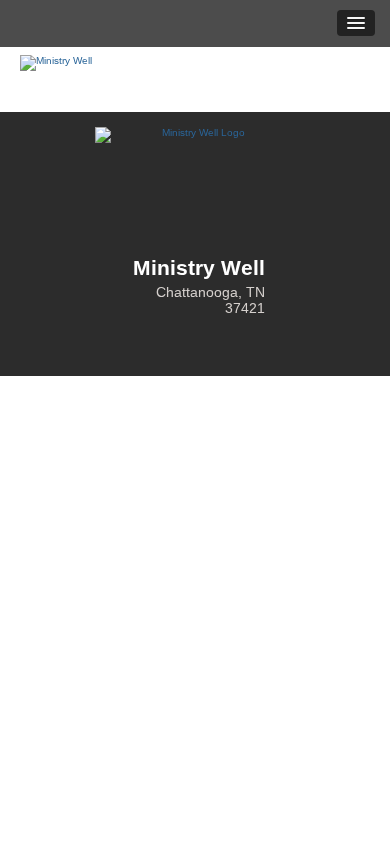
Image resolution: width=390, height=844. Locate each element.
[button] (356, 23)
